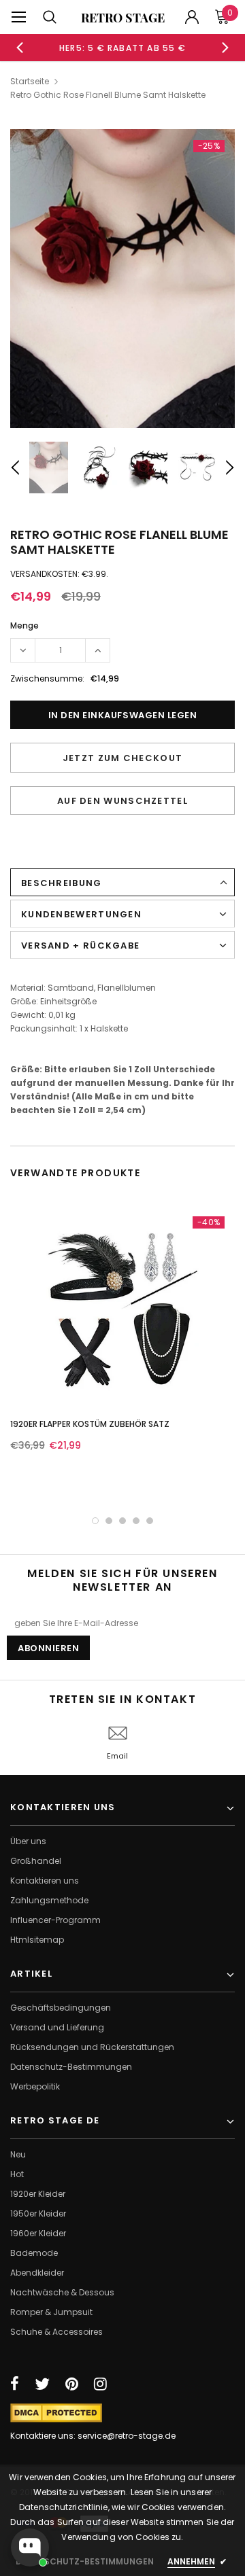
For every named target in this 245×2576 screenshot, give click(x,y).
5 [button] (150, 1521)
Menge (24, 625)
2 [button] (109, 1521)
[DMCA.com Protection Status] (56, 2413)
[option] (122, 48)
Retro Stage (123, 18)
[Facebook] (15, 2384)
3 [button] (122, 1521)
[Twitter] (42, 2384)
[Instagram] (100, 2384)
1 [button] (95, 1521)
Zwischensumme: (47, 678)
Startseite (30, 81)
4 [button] (136, 1521)
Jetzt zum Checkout (122, 758)
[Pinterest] (72, 2384)
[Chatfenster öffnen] (30, 2547)
